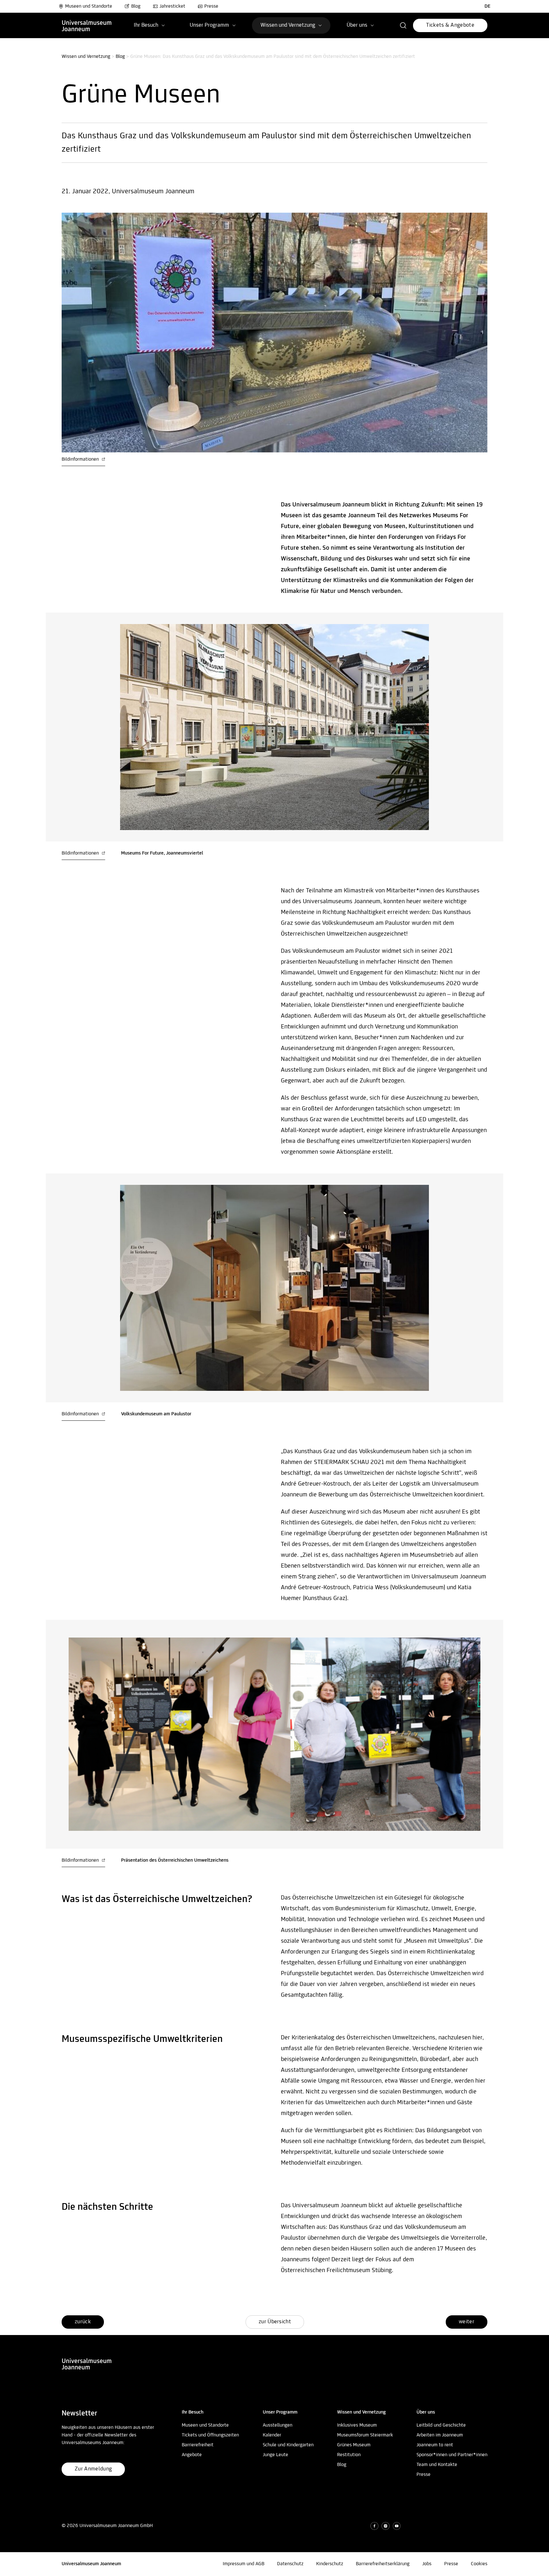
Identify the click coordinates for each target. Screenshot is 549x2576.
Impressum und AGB (244, 2564)
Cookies (479, 2564)
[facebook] (374, 2526)
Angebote (192, 2455)
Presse (211, 6)
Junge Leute (275, 2455)
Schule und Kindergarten (288, 2445)
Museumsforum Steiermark (365, 2435)
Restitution (349, 2455)
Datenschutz (290, 2564)
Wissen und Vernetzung (86, 57)
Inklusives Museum (357, 2425)
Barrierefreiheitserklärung (383, 2564)
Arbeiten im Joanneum (440, 2435)
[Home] (87, 25)
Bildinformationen (81, 459)
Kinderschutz (330, 2564)
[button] (403, 25)
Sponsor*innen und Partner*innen (452, 2455)
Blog (136, 6)
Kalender (272, 2435)
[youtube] (397, 2526)
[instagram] (386, 2526)
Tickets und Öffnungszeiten (210, 2435)
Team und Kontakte (437, 2465)
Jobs (427, 2564)
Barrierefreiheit (198, 2445)
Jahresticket (172, 6)
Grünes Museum (354, 2445)
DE (488, 6)
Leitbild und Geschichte (441, 2425)
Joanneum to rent (435, 2445)
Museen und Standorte (89, 6)
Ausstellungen (278, 2425)
